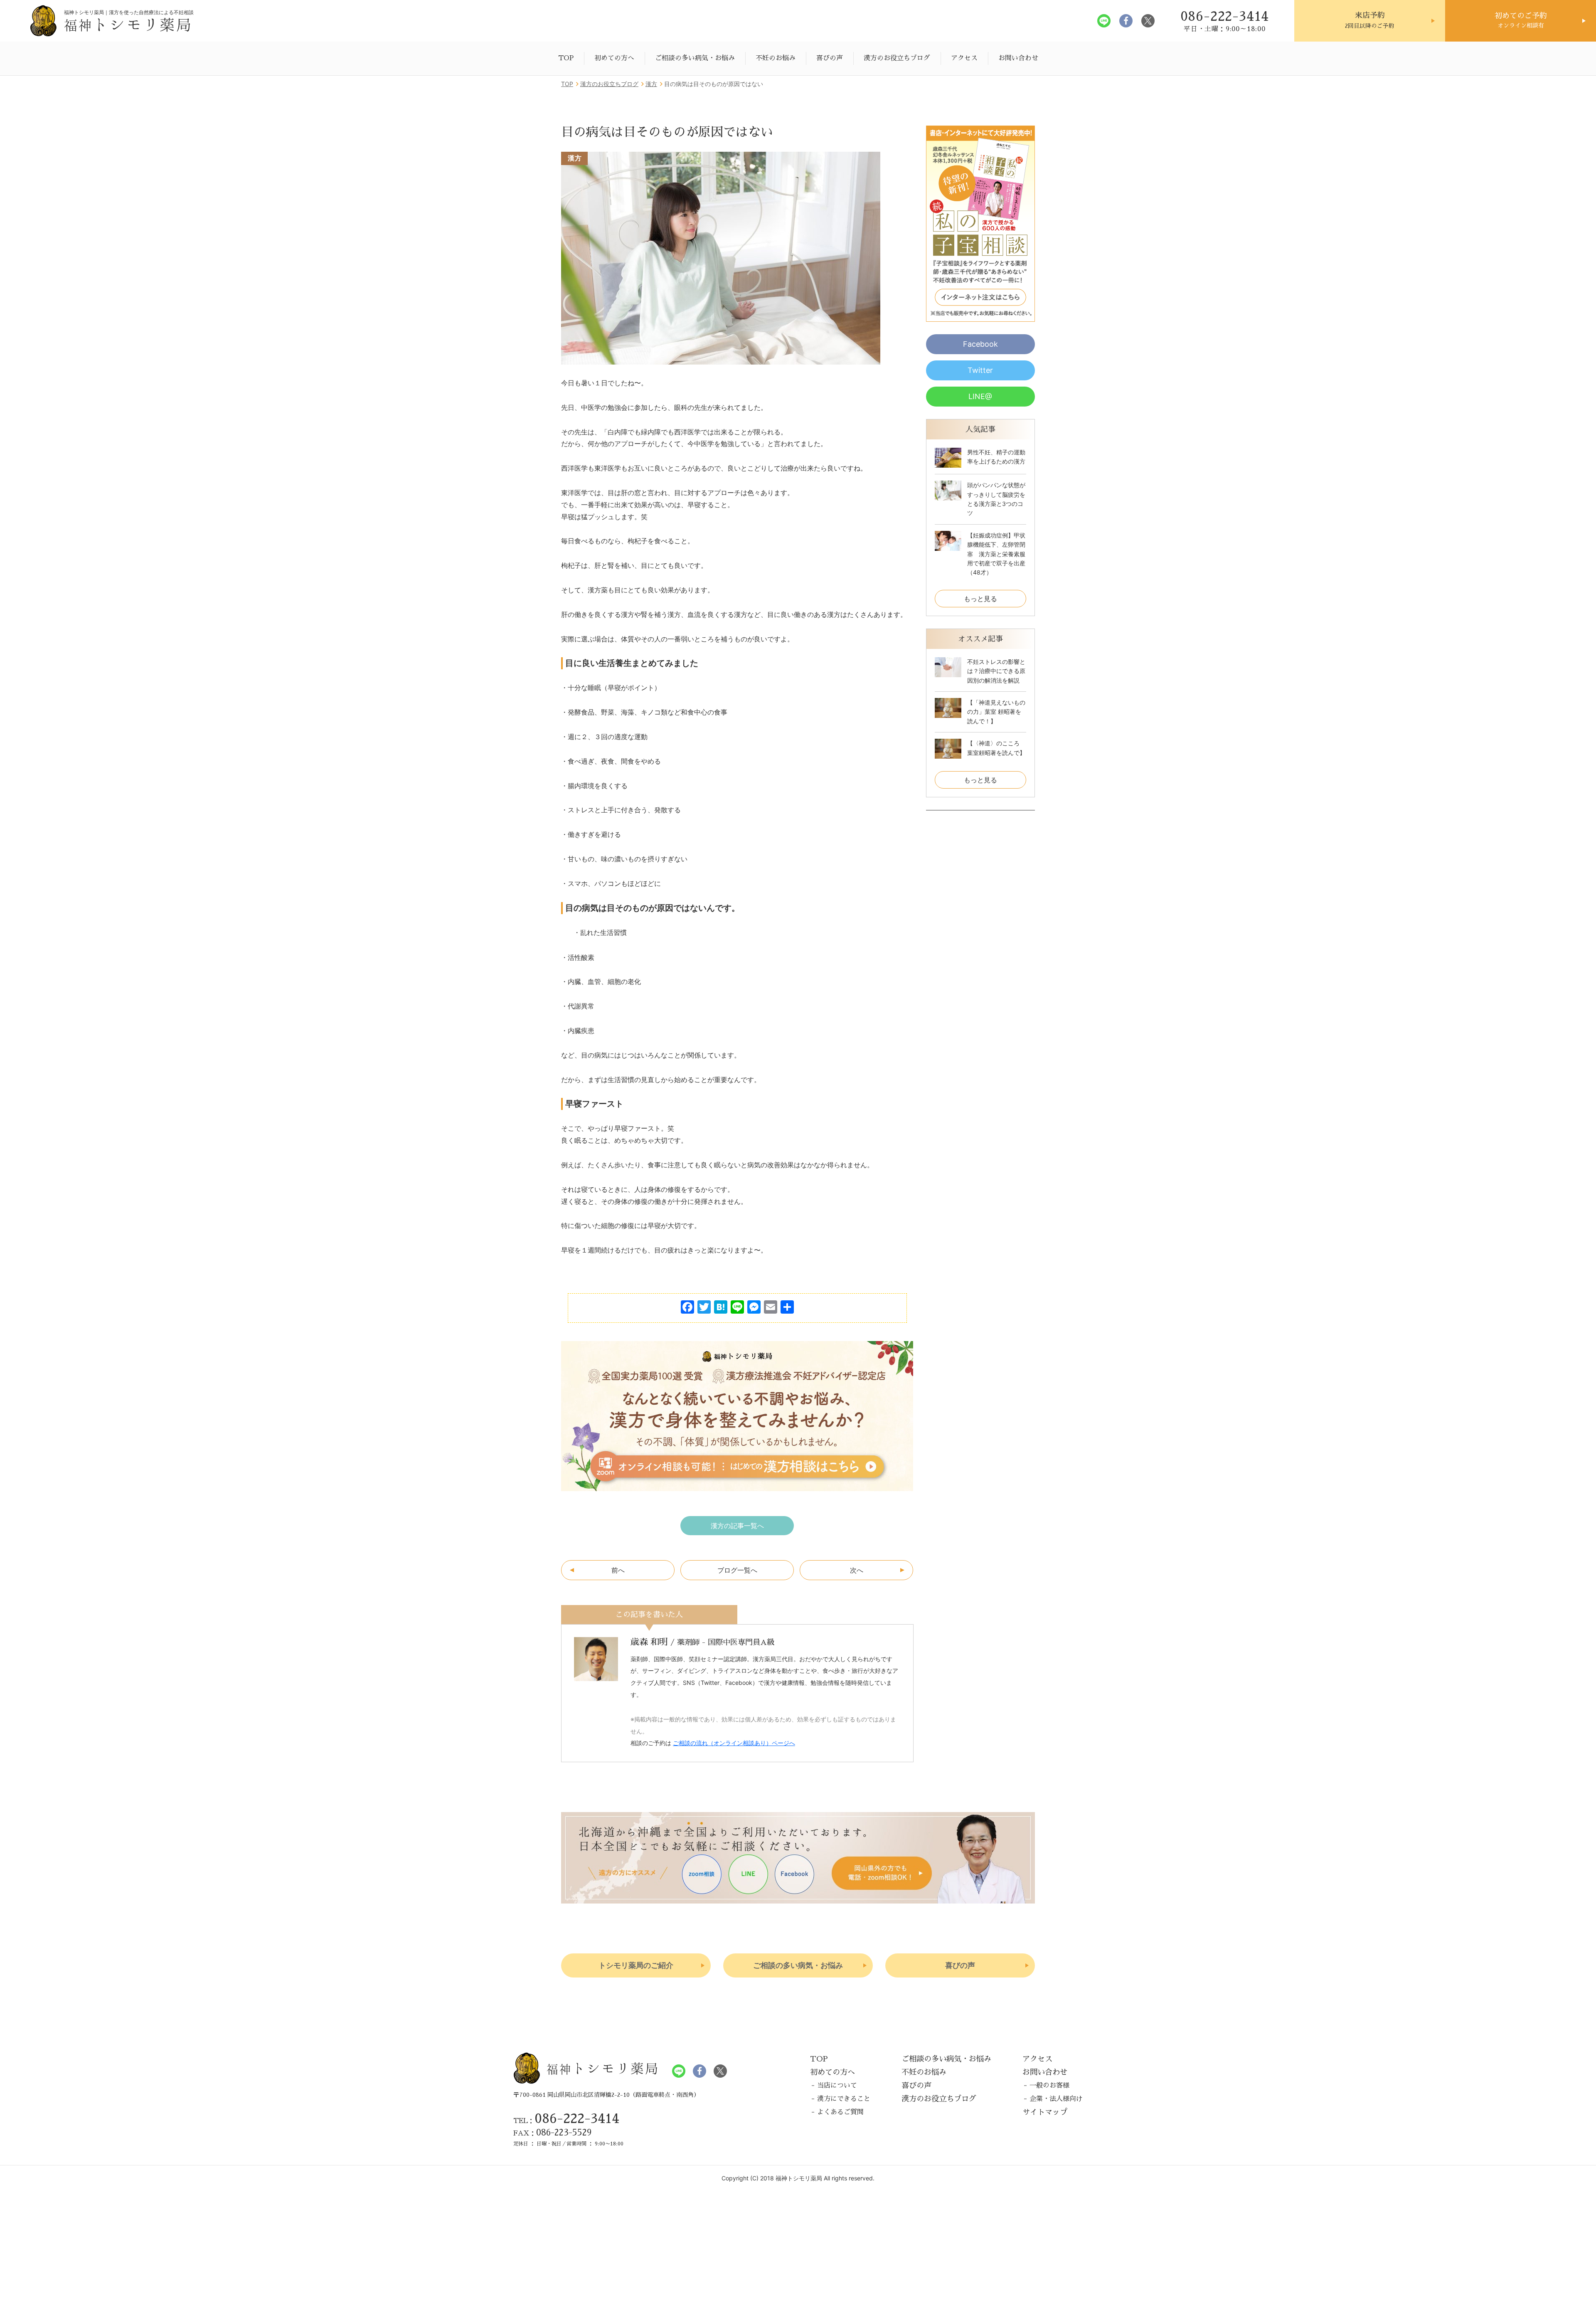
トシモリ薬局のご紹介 (636, 1965)
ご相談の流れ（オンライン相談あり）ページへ (734, 1743)
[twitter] (1148, 21)
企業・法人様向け (1056, 2099)
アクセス (964, 58)
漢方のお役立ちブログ (897, 58)
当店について (837, 2086)
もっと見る (980, 599)
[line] (1104, 21)
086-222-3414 (577, 2119)
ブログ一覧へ (737, 1570)
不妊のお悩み (776, 58)
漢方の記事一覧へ (737, 1526)
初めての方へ (614, 58)
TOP (566, 58)
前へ (618, 1570)
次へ (857, 1570)
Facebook (980, 344)
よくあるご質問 (840, 2112)
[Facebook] (687, 1308)
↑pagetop (1557, 2027)
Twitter (980, 370)
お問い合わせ (1018, 58)
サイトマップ (1045, 2112)
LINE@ (980, 396)
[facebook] (1126, 21)
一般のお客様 (1049, 2086)
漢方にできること (844, 2099)
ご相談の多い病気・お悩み (695, 58)
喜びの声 (830, 58)
